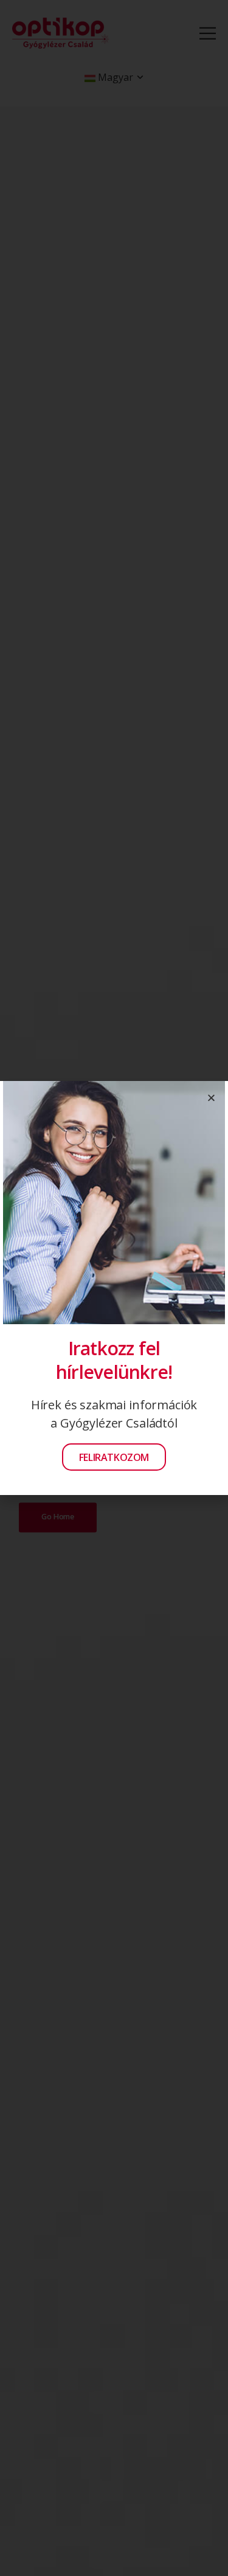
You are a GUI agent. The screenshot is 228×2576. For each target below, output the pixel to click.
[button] (211, 1098)
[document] (114, 1288)
